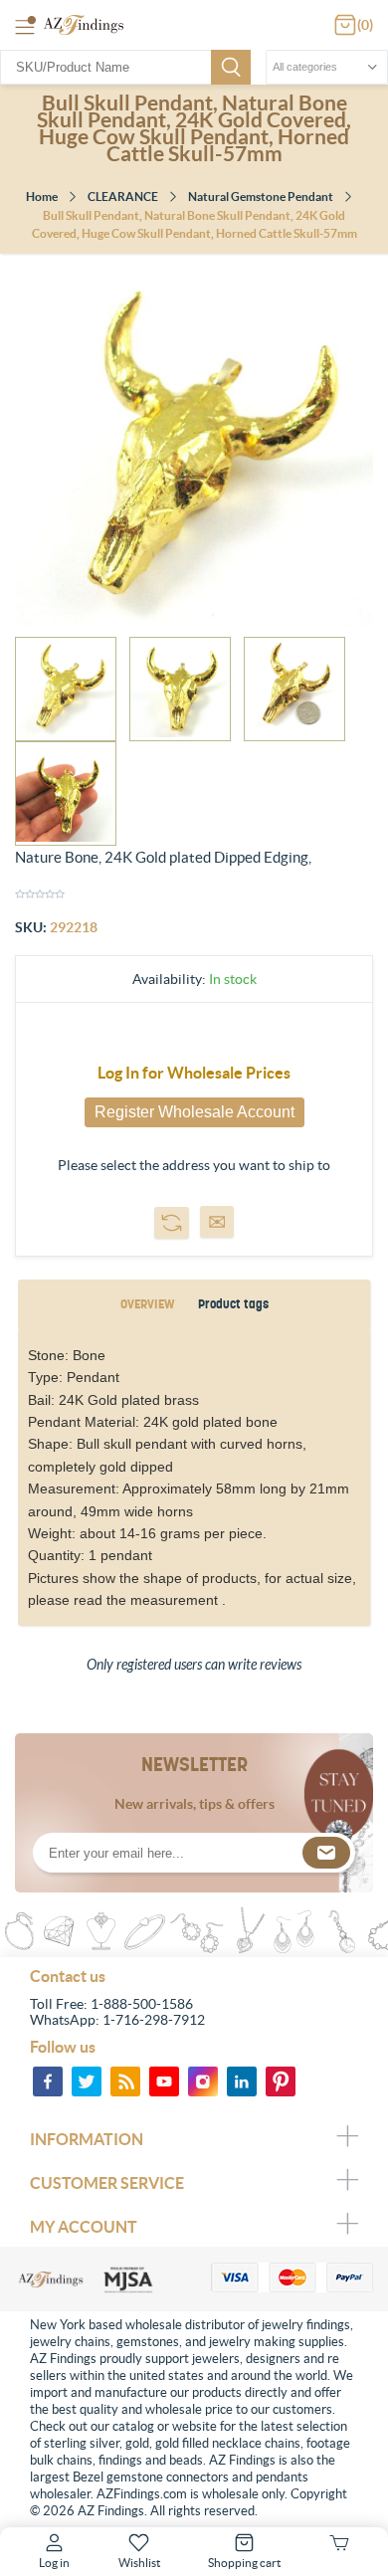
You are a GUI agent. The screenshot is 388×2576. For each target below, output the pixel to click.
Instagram (203, 2081)
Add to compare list (172, 1223)
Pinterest (281, 2081)
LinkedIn (242, 2081)
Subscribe (326, 1853)
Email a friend (217, 1222)
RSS (125, 2081)
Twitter (87, 2081)
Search (231, 67)
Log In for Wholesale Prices (194, 1073)
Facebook (48, 2081)
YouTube (164, 2081)
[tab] (147, 1305)
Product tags (233, 1304)
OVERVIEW (147, 1304)
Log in (54, 2563)
